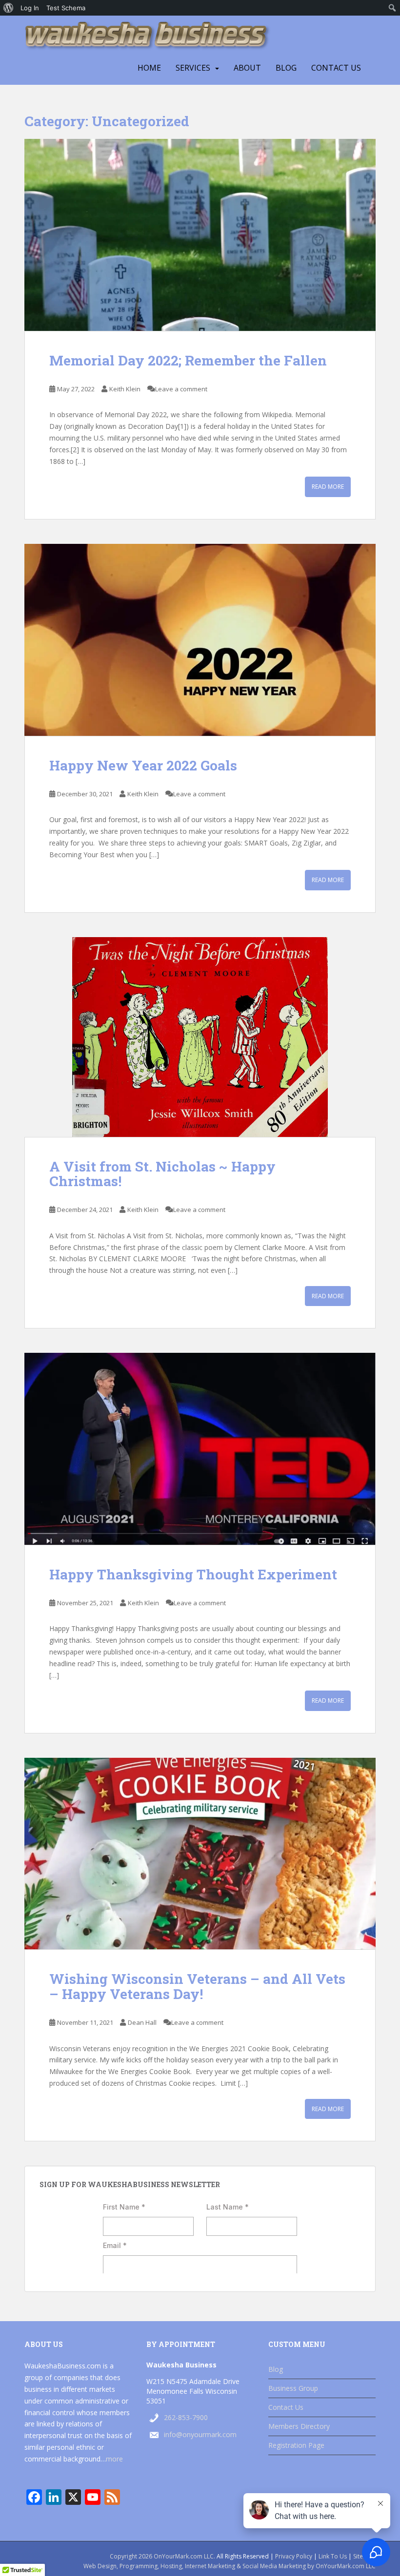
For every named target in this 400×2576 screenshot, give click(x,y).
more (114, 2459)
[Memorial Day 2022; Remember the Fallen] (200, 235)
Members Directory (299, 2426)
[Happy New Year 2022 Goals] (200, 640)
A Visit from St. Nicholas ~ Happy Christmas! (162, 1174)
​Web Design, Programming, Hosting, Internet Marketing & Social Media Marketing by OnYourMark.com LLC (230, 2566)
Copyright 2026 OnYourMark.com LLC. (162, 2556)
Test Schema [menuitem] (66, 8)
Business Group (293, 2388)
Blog (286, 68)
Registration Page (296, 2445)
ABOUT (247, 68)
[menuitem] (9, 8)
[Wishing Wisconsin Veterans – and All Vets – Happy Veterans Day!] (200, 1854)
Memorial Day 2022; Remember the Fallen (188, 360)
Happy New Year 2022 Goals (143, 765)
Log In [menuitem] (30, 8)
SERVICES (193, 68)
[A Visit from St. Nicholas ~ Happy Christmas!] (200, 1037)
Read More (328, 487)
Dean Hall (142, 2022)
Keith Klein (125, 389)
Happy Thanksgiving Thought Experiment (193, 1574)
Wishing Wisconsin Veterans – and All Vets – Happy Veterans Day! (197, 1986)
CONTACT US (336, 68)
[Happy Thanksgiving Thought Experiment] (200, 1449)
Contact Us (286, 2407)
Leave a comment (181, 389)
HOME (149, 68)
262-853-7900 (186, 2417)
